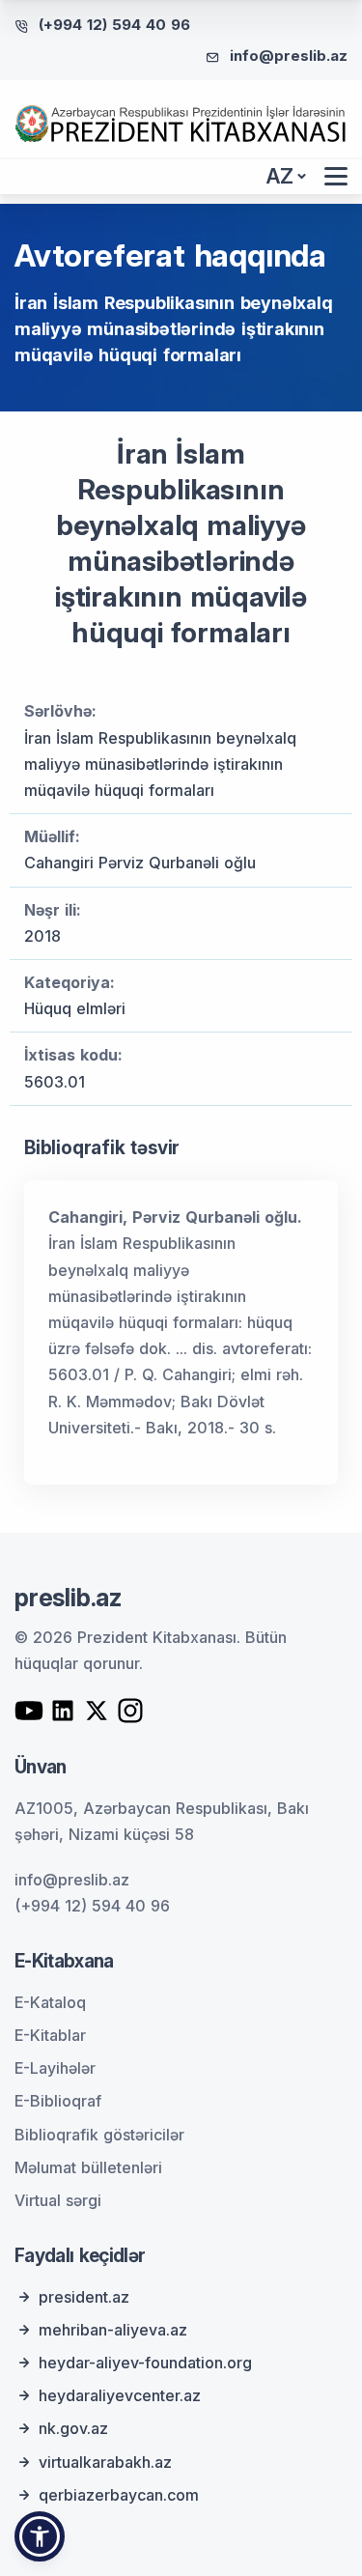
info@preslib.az (289, 56)
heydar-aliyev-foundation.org (145, 2363)
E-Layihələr (55, 2068)
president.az (84, 2297)
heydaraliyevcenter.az (120, 2395)
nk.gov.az (73, 2428)
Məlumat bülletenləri (88, 2167)
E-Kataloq (50, 2002)
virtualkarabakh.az (105, 2462)
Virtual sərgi (58, 2200)
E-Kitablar (50, 2035)
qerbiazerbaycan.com (119, 2495)
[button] (40, 2536)
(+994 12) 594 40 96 (114, 25)
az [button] (280, 176)
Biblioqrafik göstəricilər (99, 2135)
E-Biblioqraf (58, 2101)
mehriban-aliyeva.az (113, 2330)
